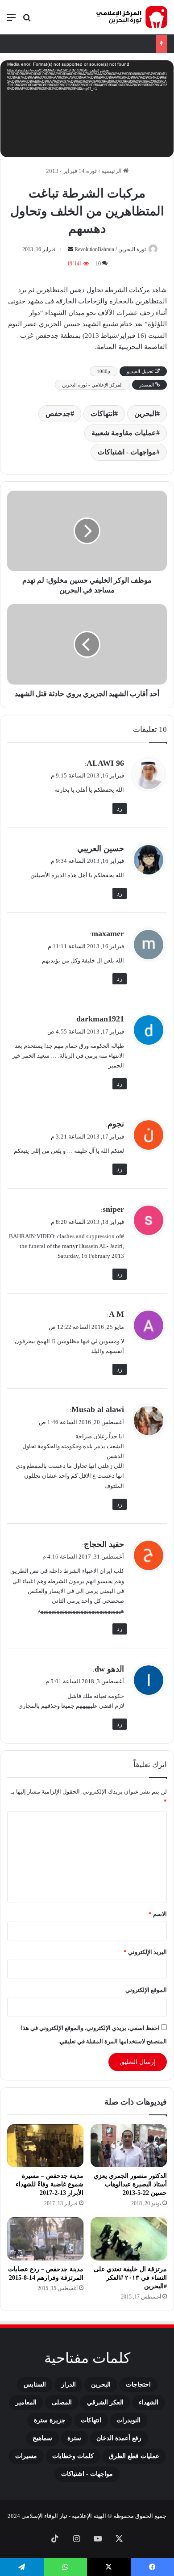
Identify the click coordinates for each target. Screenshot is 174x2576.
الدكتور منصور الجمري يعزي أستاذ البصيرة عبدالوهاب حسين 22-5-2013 (130, 2184)
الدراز (68, 2385)
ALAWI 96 (105, 763)
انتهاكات (102, 414)
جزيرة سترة (50, 2420)
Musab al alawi (98, 1409)
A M (116, 1314)
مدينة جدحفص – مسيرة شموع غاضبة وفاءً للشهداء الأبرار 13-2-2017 (50, 2184)
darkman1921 (100, 1019)
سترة (74, 2438)
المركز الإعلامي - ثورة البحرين (92, 385)
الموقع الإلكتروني (146, 1990)
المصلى (62, 2402)
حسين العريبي (101, 849)
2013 (52, 171)
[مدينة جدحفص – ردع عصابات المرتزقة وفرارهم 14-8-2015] (45, 2239)
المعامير (26, 2402)
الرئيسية (112, 171)
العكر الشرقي (105, 2402)
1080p (104, 371)
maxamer (108, 933)
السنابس (35, 2385)
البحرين (145, 414)
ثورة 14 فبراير (80, 171)
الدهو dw (109, 1669)
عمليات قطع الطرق (134, 2456)
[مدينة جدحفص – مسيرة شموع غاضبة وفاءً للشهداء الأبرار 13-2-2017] (45, 2146)
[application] (87, 110)
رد (120, 809)
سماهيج (42, 2438)
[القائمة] (11, 21)
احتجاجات (138, 2385)
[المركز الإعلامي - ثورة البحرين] (132, 17)
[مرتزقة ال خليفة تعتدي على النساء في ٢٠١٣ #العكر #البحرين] (129, 2239)
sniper (113, 1209)
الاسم (158, 1914)
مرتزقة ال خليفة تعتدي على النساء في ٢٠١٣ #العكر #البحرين (130, 2278)
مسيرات (26, 2456)
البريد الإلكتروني (145, 1952)
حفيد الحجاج (104, 1544)
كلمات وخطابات (73, 2456)
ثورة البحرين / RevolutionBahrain (110, 249)
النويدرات (128, 2420)
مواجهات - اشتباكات (127, 452)
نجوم (116, 1124)
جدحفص (58, 414)
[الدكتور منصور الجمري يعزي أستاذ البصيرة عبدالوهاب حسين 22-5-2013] (129, 2146)
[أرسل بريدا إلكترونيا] (70, 249)
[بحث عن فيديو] (27, 21)
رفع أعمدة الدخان (119, 2438)
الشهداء (149, 2402)
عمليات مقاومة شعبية (124, 433)
